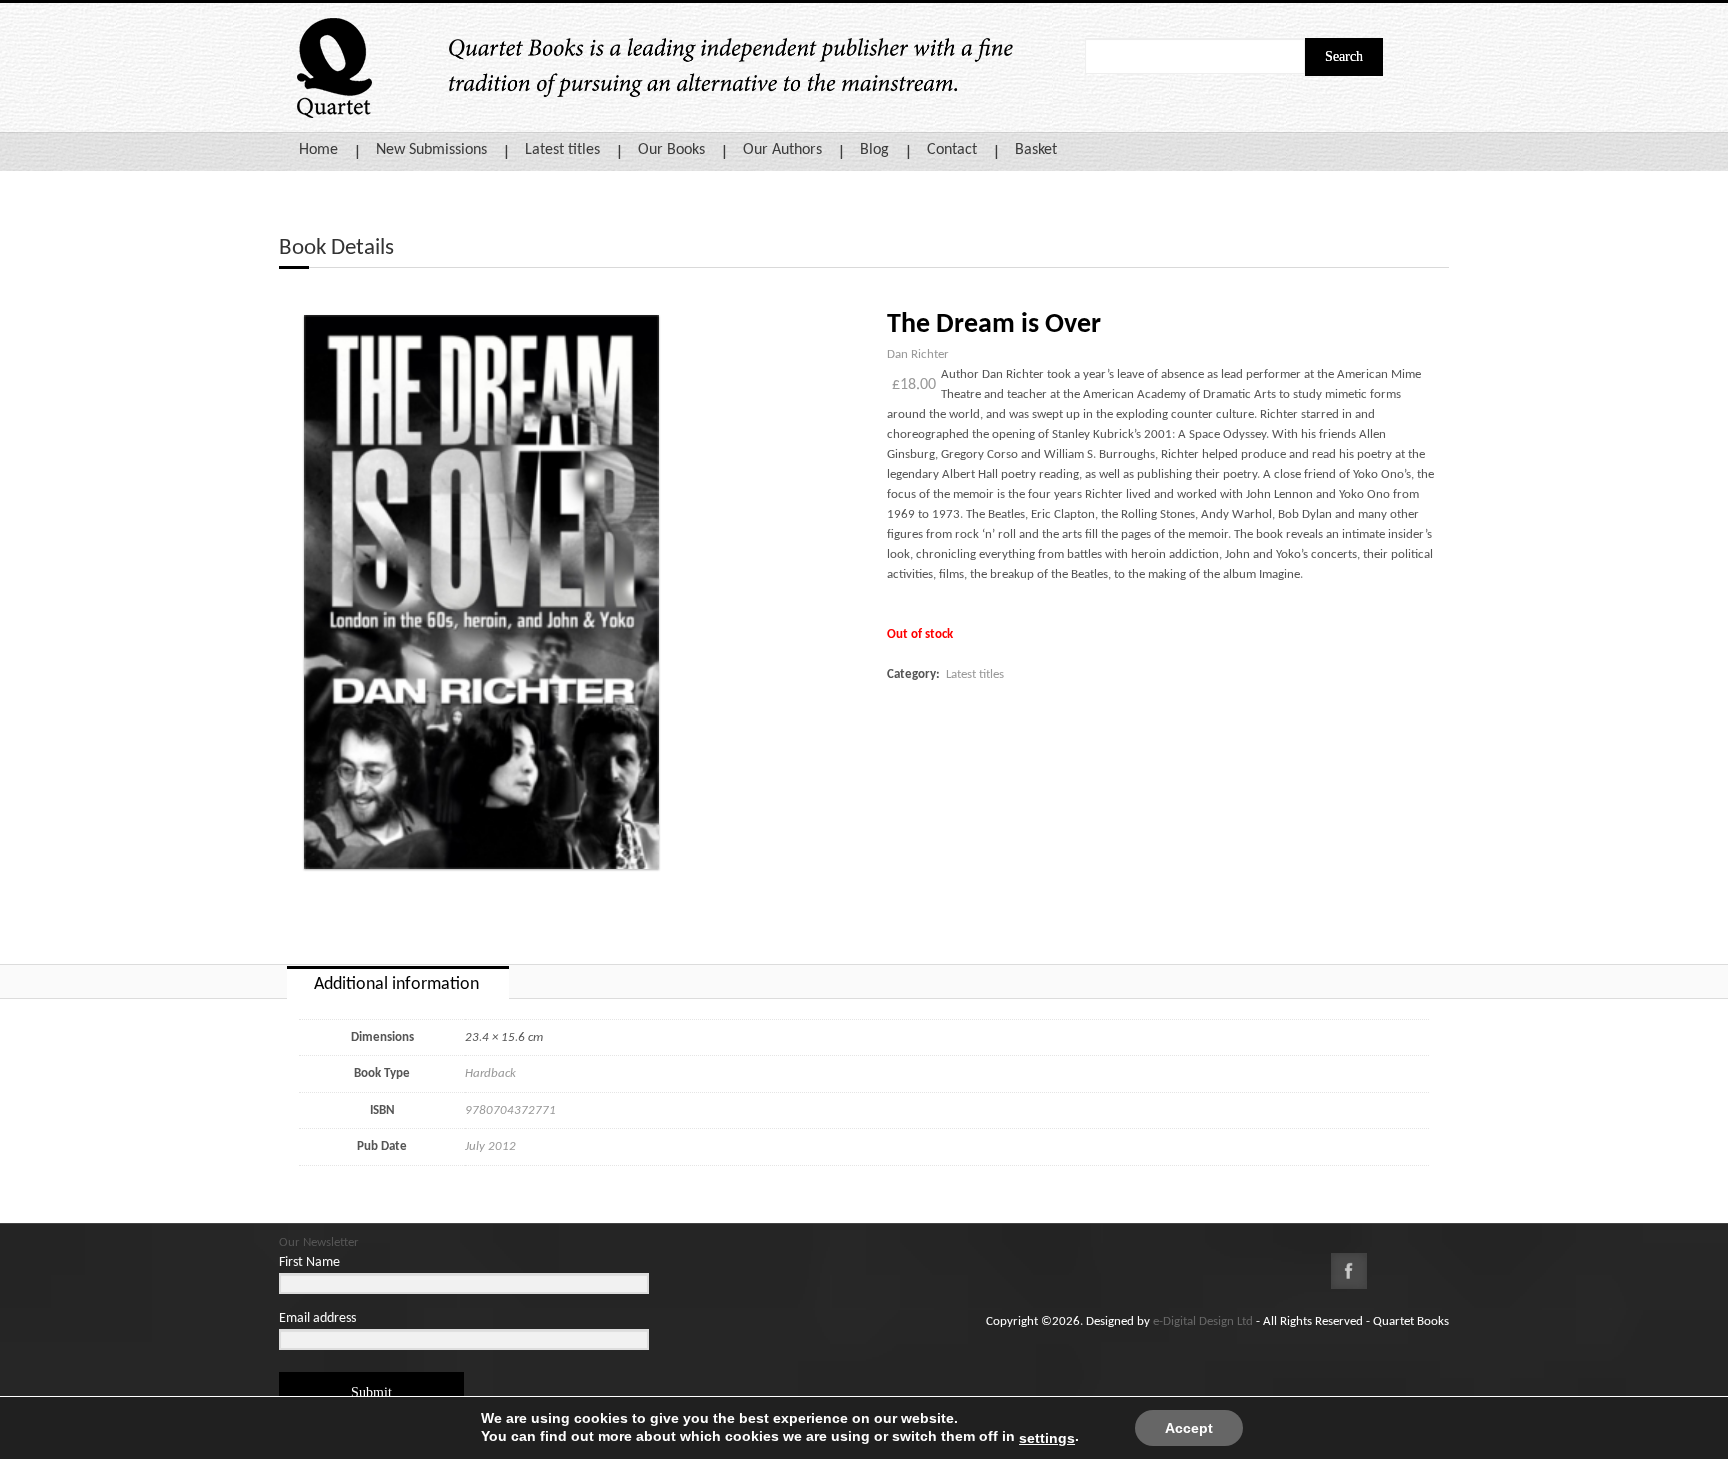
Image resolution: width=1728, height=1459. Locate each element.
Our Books (671, 150)
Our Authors (782, 150)
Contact (952, 150)
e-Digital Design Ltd (1203, 1321)
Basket (1036, 150)
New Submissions (431, 150)
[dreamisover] (481, 592)
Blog (874, 150)
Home (318, 150)
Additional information (396, 984)
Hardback (490, 1073)
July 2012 (490, 1146)
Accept (1189, 1428)
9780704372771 (510, 1110)
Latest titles (562, 150)
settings (1047, 1438)
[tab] (398, 982)
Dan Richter (918, 354)
